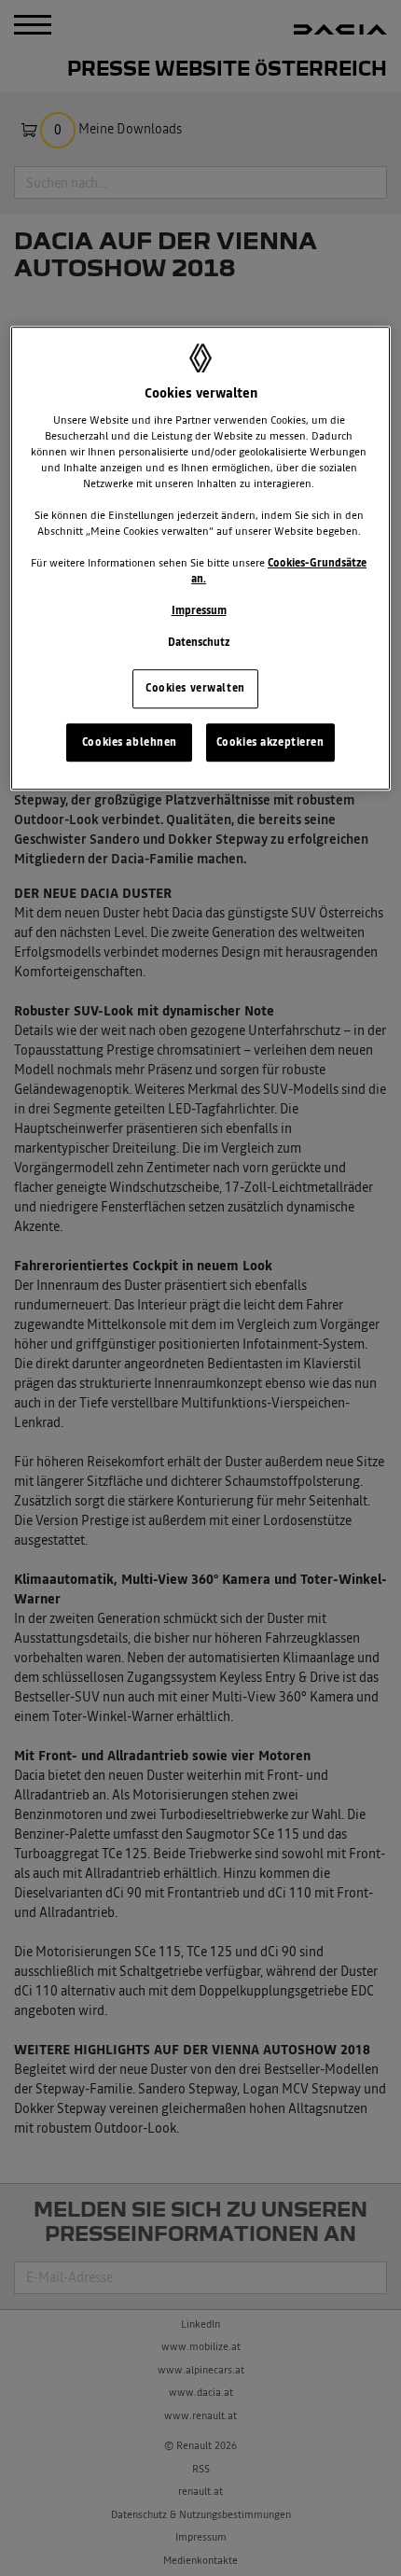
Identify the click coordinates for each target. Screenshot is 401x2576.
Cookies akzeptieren (270, 742)
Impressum (199, 611)
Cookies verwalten (195, 688)
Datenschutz (199, 643)
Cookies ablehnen (130, 742)
